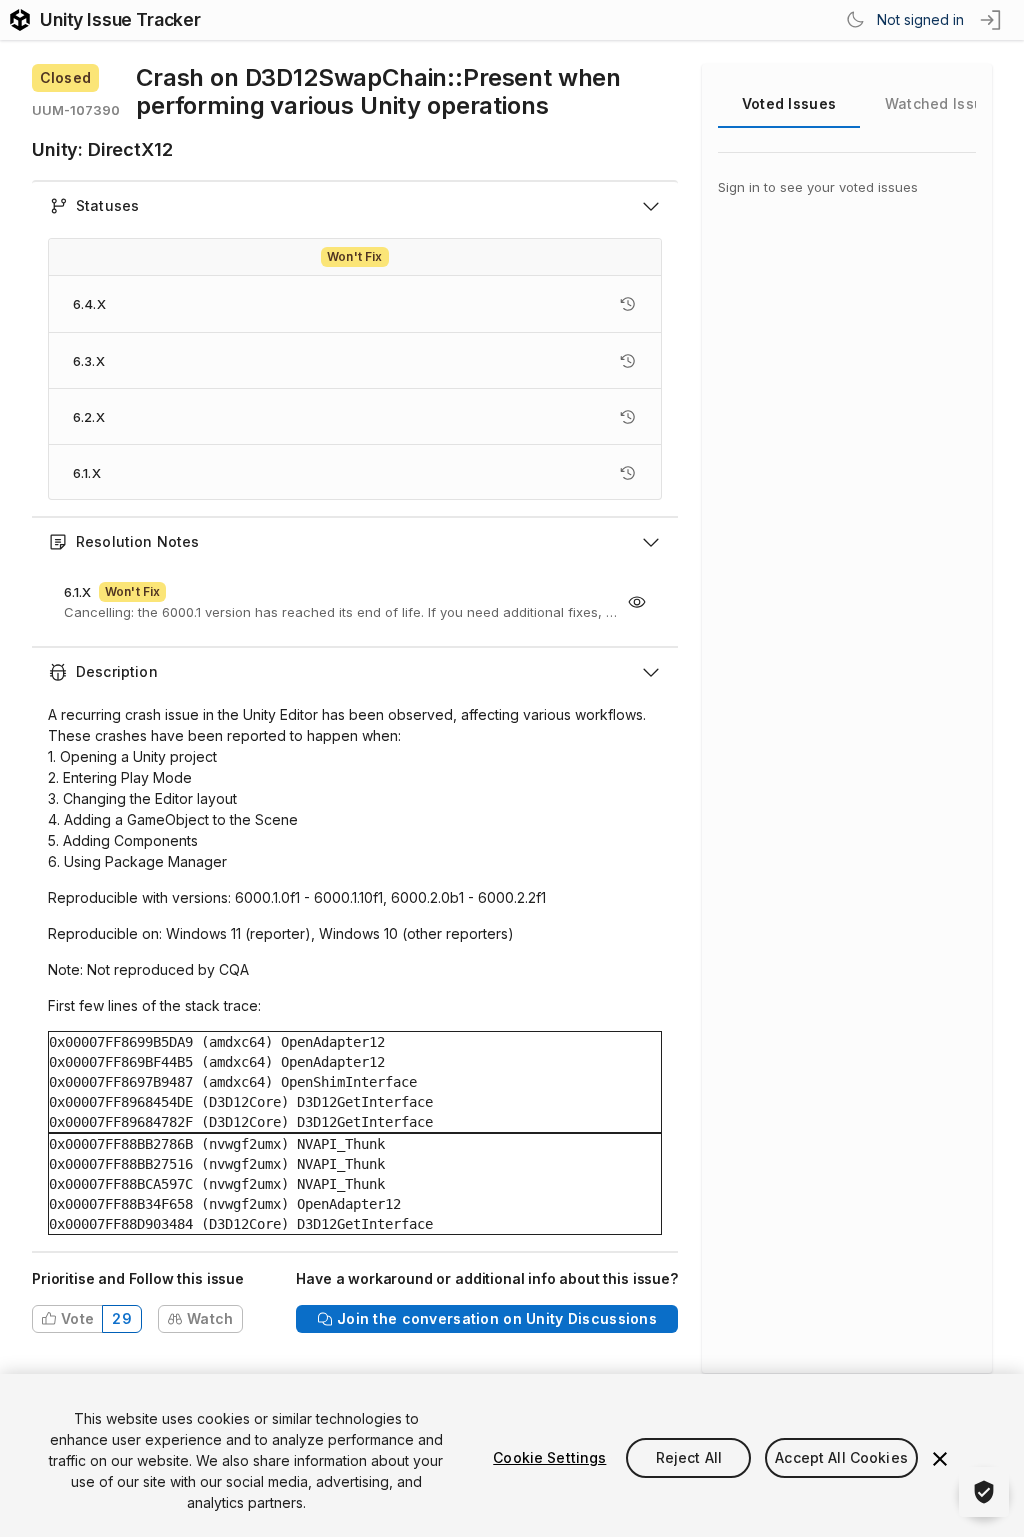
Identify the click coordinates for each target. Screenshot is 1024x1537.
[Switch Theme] (855, 20)
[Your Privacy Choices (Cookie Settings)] (984, 1492)
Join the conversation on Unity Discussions (497, 1318)
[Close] (940, 1459)
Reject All (689, 1457)
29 (122, 1318)
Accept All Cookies (841, 1457)
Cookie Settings (549, 1457)
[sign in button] (992, 20)
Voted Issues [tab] (789, 103)
